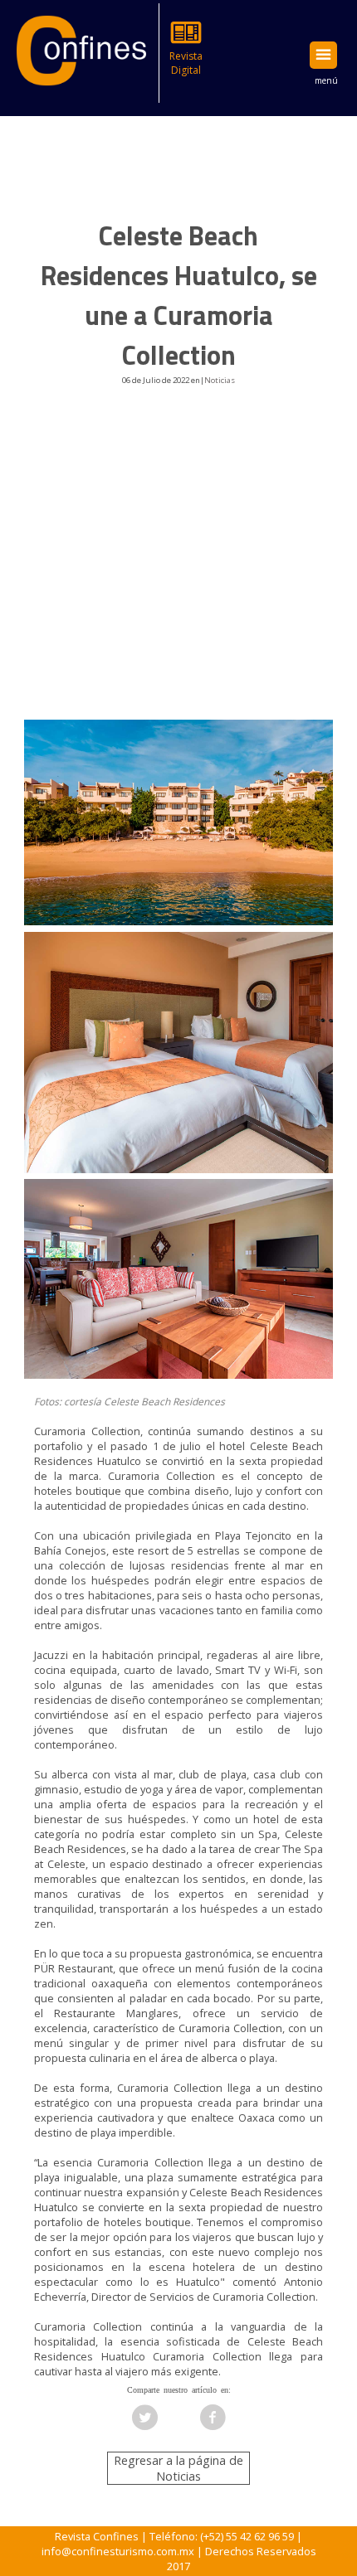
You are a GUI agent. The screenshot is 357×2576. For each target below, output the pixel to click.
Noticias (220, 380)
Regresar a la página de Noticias (178, 2468)
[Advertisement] (178, 566)
